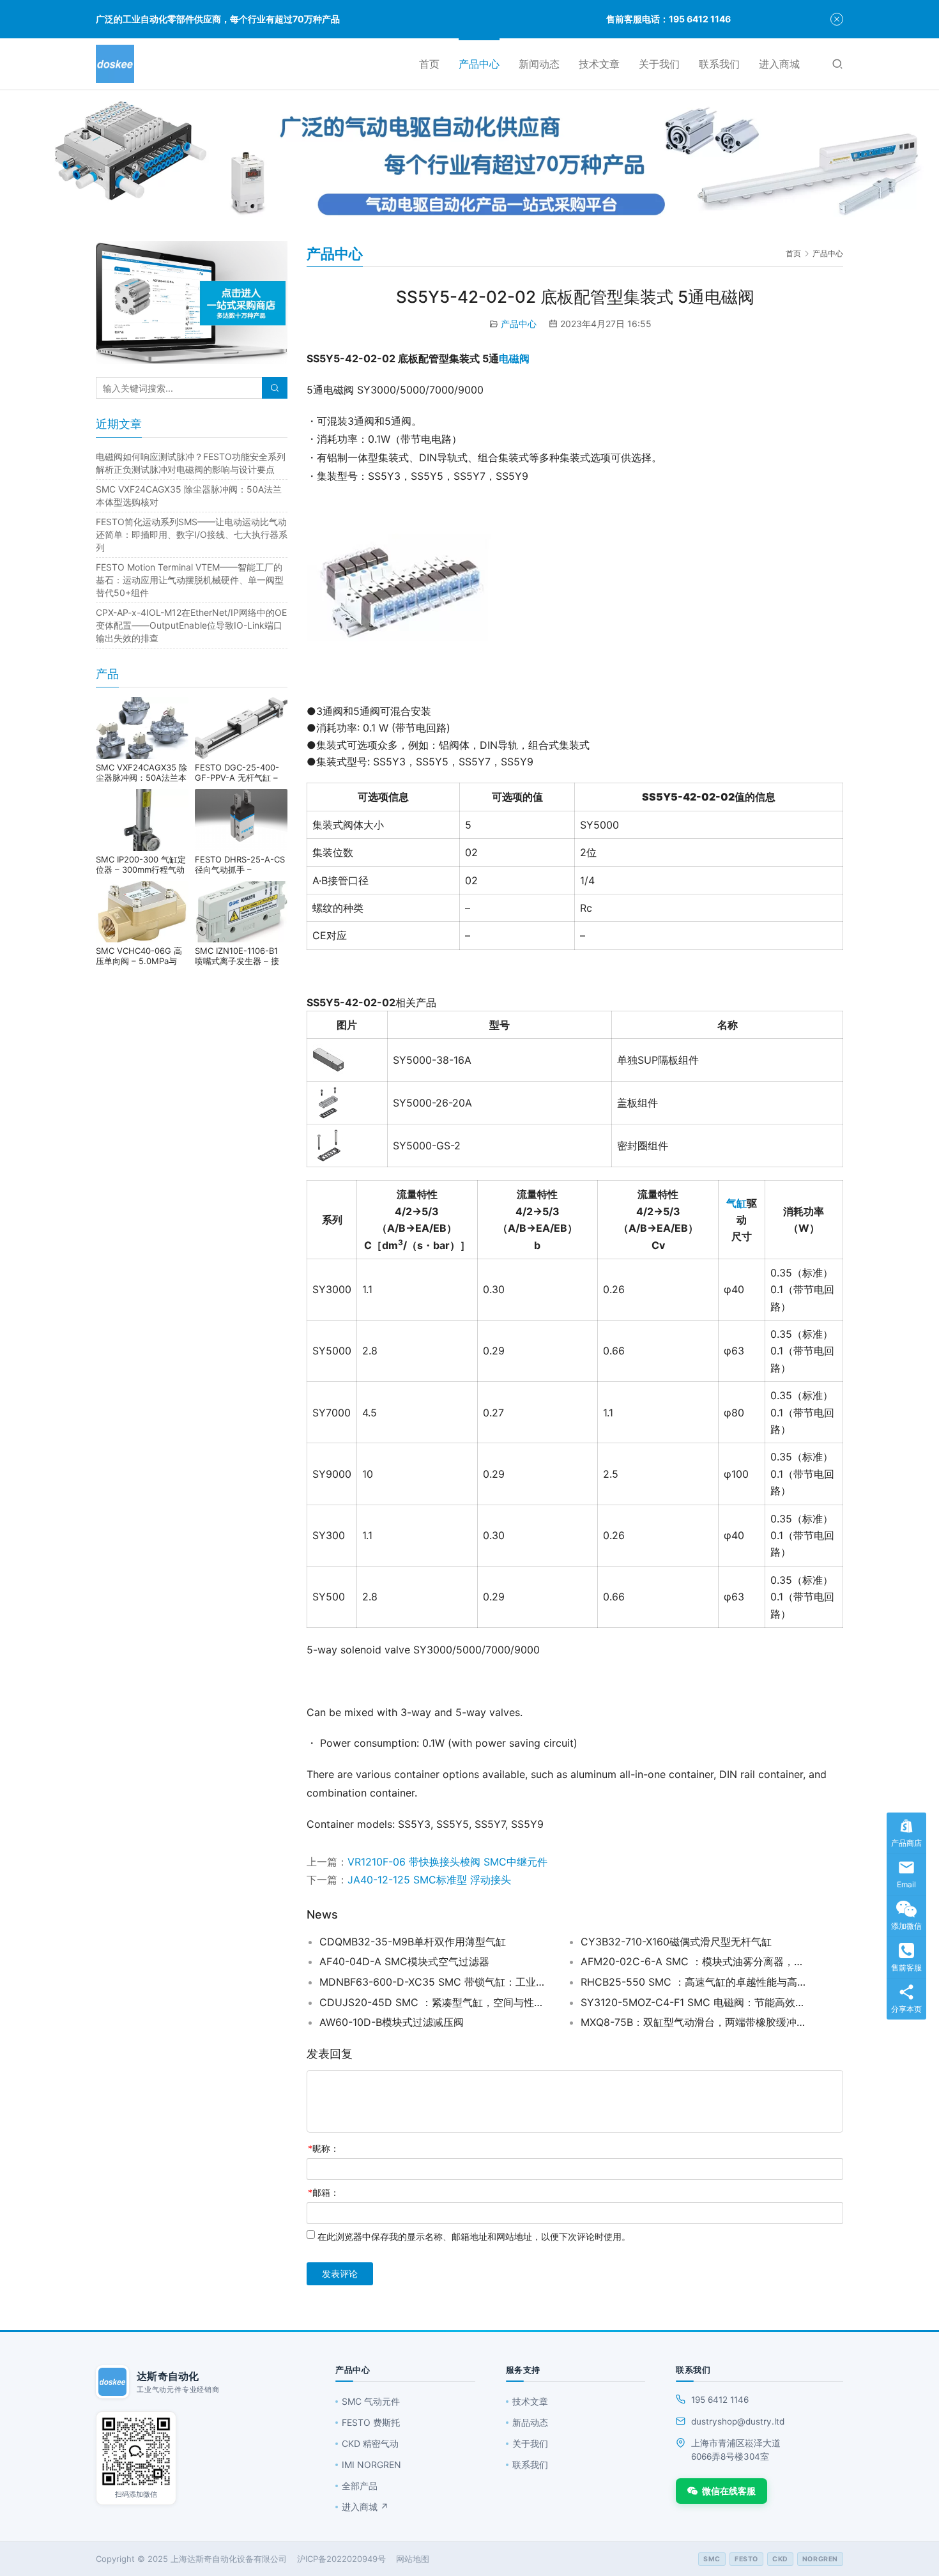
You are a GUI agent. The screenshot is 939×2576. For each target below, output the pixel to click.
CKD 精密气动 (370, 2443)
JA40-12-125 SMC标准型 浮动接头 (429, 1880)
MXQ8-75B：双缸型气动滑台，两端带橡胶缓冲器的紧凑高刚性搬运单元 (696, 2022)
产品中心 (479, 64)
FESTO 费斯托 (371, 2422)
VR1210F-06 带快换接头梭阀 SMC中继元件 (447, 1862)
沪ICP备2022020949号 (341, 2559)
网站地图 (413, 2559)
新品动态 (530, 2422)
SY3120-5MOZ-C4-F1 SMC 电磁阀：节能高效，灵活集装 (696, 2002)
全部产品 (360, 2486)
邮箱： (324, 2192)
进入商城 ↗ (365, 2507)
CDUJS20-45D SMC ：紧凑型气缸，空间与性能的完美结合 (434, 2002)
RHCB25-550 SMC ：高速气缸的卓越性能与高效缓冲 (696, 1982)
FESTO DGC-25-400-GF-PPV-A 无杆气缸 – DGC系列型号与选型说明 (241, 772)
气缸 (737, 1203)
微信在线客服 (729, 2491)
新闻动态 (539, 64)
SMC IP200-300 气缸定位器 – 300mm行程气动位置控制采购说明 (141, 864)
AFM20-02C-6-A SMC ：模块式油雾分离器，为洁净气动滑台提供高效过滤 (696, 1961)
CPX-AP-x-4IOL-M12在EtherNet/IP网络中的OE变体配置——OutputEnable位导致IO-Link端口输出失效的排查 (191, 625)
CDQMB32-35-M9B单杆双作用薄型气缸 (413, 1942)
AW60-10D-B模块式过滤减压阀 (392, 2022)
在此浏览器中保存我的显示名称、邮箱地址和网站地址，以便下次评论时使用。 (474, 2236)
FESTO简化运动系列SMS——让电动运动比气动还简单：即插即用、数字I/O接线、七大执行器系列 (192, 534)
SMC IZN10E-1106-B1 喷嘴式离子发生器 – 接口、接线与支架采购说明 (240, 956)
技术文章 (599, 64)
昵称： (324, 2148)
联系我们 (719, 64)
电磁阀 (514, 358)
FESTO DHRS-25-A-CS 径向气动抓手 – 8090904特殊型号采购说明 (240, 864)
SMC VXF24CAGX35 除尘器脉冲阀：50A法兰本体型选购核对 (141, 772)
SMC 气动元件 (371, 2401)
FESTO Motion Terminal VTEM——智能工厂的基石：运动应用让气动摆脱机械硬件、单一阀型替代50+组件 (190, 580)
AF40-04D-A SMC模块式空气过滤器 (404, 1961)
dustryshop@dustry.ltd (738, 2421)
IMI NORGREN (371, 2465)
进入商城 (779, 64)
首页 (429, 64)
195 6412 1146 (720, 2400)
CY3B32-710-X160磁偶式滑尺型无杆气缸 (676, 1942)
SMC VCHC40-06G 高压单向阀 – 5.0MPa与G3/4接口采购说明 (139, 956)
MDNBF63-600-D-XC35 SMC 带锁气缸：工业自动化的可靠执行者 (434, 1982)
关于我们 (659, 64)
